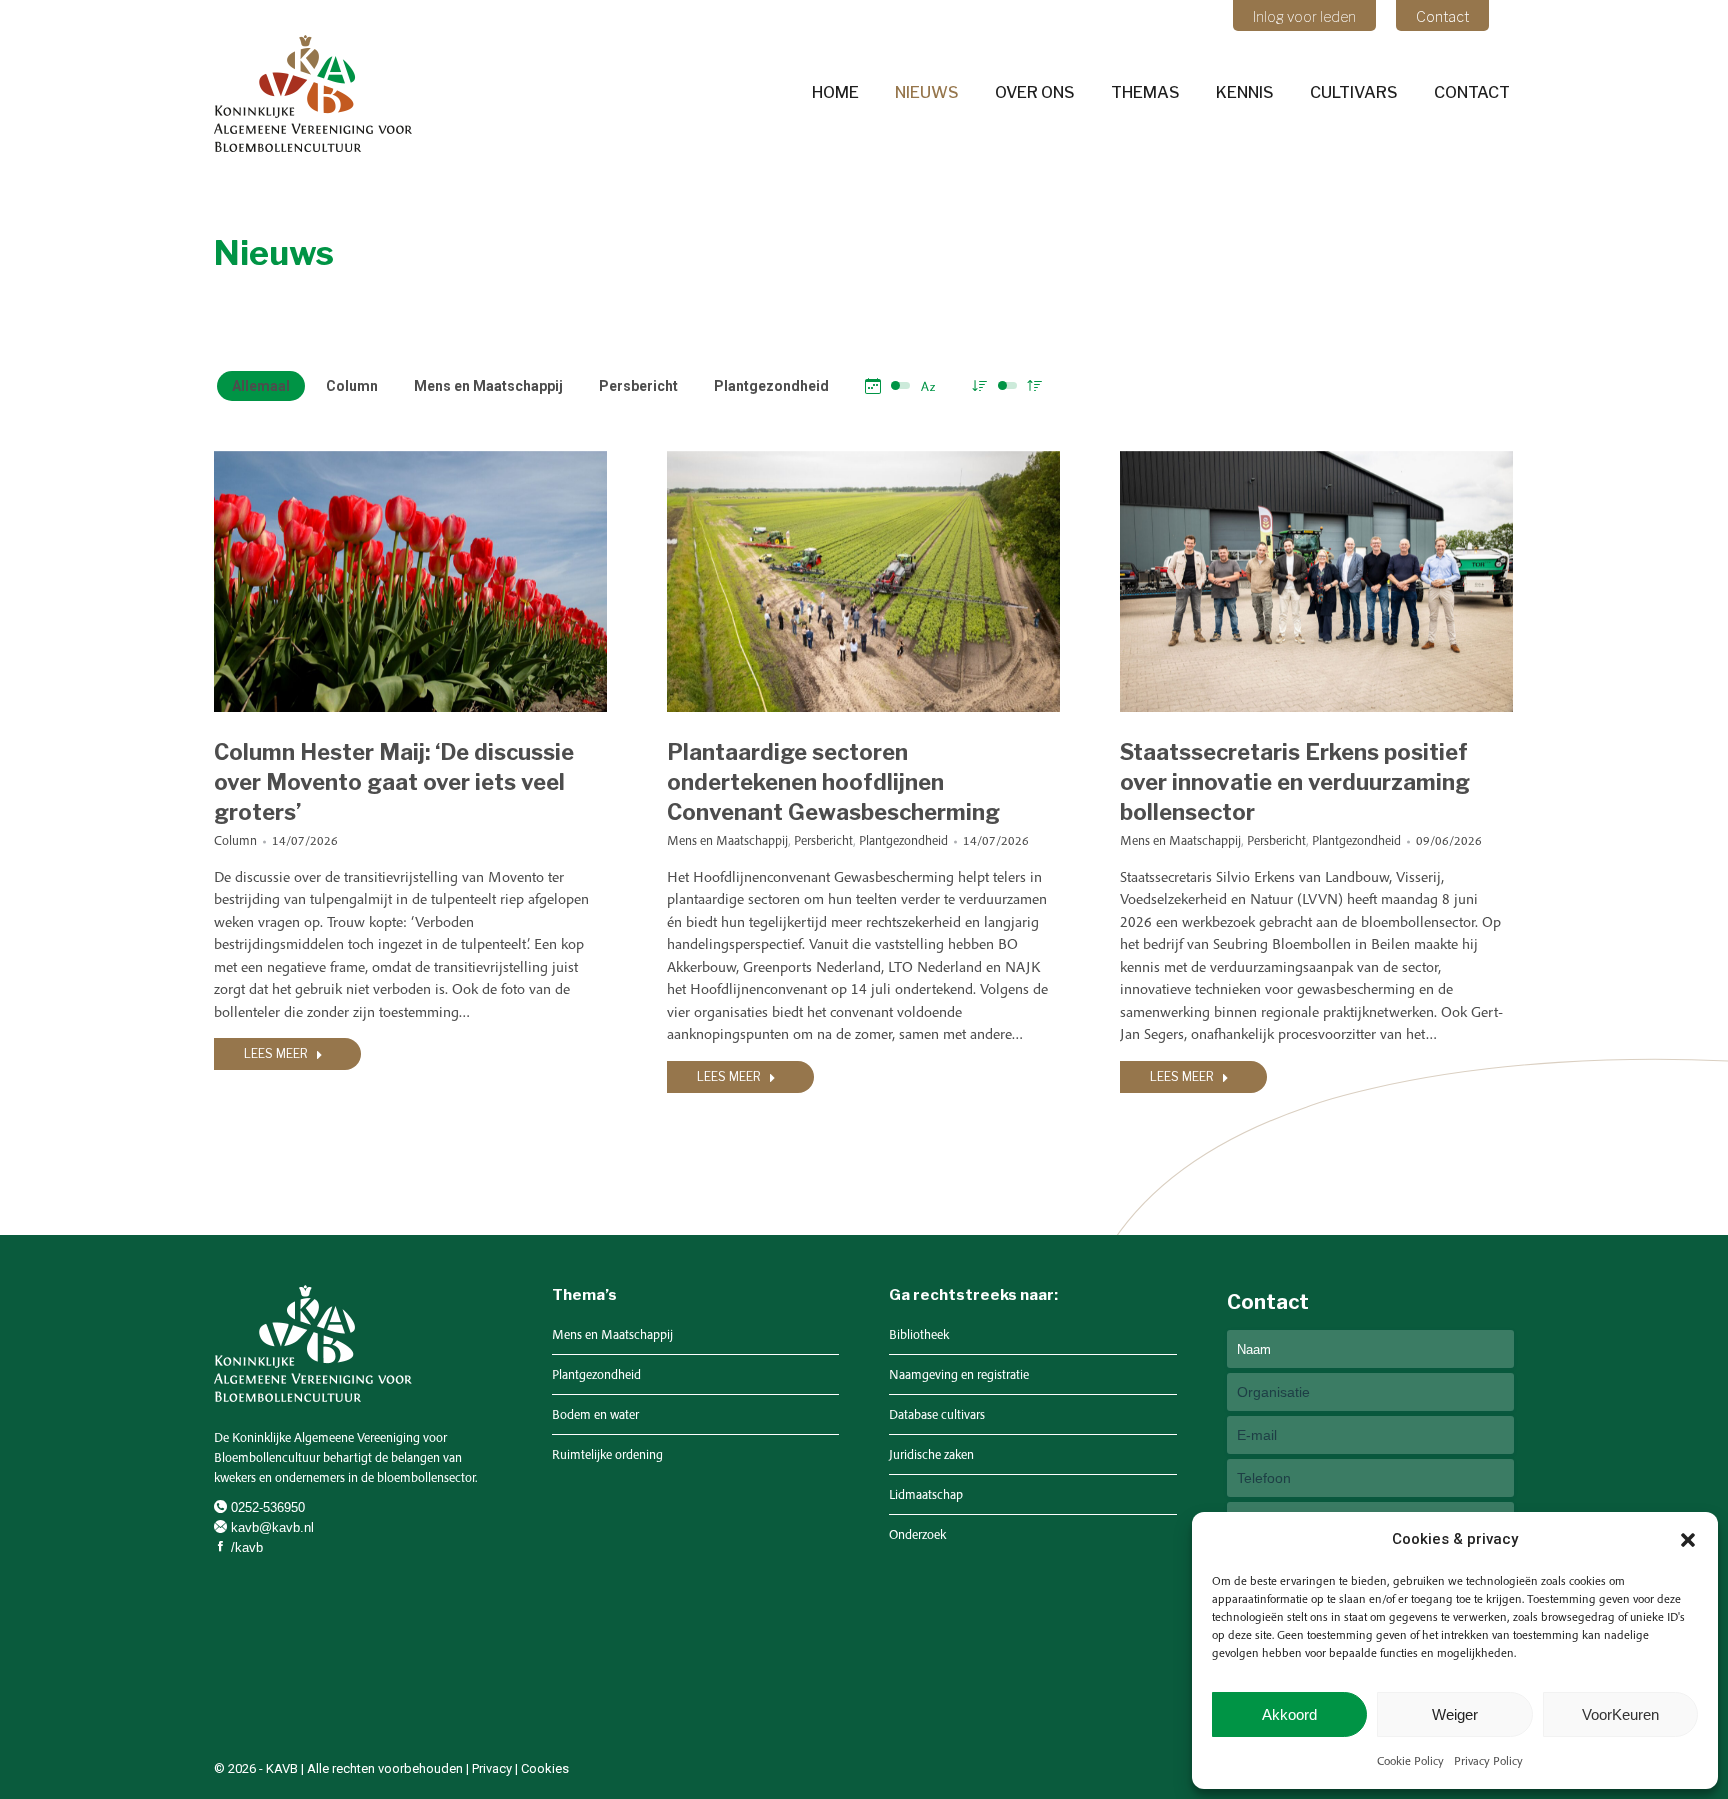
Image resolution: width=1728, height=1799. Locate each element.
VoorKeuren (1620, 1714)
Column (352, 386)
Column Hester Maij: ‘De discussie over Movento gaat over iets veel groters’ (394, 782)
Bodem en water (595, 1414)
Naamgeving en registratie (959, 1374)
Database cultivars (937, 1414)
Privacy (492, 1768)
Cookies (545, 1768)
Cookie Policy (1410, 1760)
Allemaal (261, 386)
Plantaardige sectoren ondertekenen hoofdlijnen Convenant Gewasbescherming (833, 782)
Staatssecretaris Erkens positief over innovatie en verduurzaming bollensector (1295, 782)
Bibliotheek (919, 1334)
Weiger (1455, 1714)
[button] (1688, 1540)
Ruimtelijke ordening (607, 1454)
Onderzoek (917, 1534)
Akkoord (1289, 1714)
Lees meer (276, 1053)
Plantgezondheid (771, 386)
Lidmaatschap (926, 1494)
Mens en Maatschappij (488, 386)
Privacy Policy (1488, 1760)
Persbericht (638, 386)
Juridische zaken (931, 1454)
